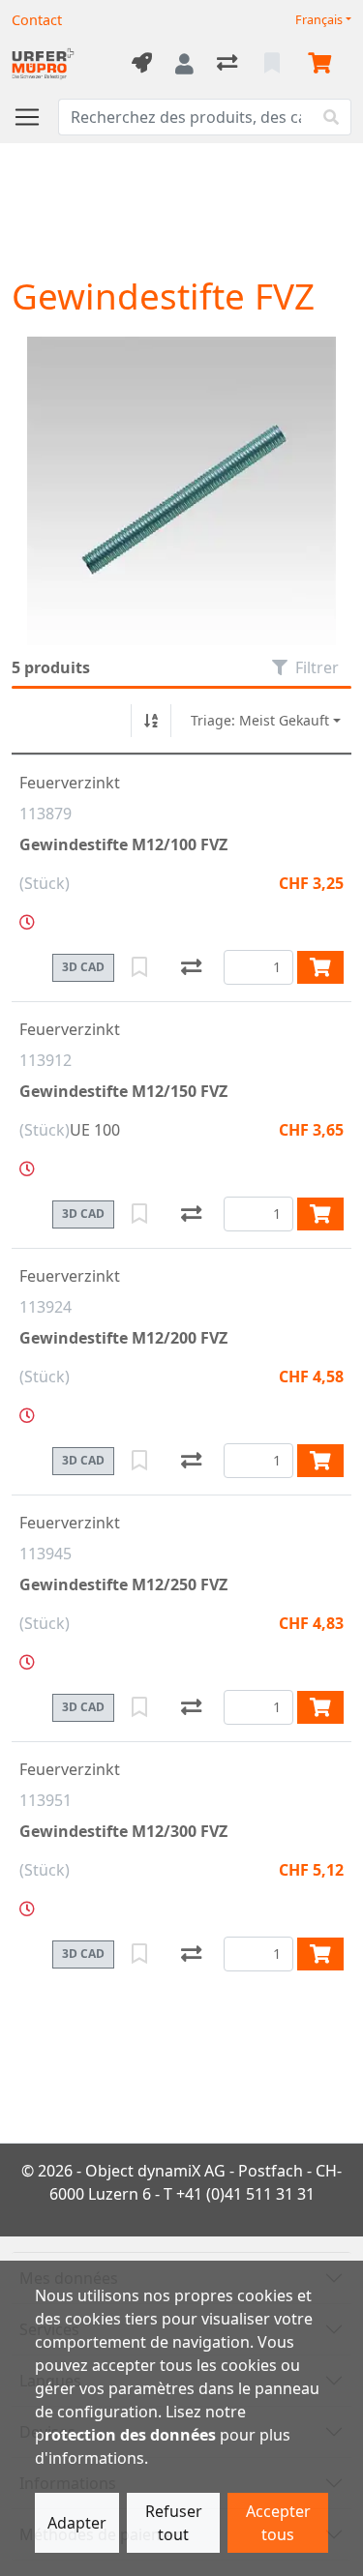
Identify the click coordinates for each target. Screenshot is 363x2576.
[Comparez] (191, 967)
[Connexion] (184, 64)
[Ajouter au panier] (320, 967)
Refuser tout (174, 2523)
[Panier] (323, 64)
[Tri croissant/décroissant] (151, 721)
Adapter (77, 2523)
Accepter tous (278, 2523)
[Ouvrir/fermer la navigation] (35, 117)
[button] (27, 922)
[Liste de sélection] (274, 64)
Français (319, 20)
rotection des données (130, 2435)
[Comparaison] (229, 64)
